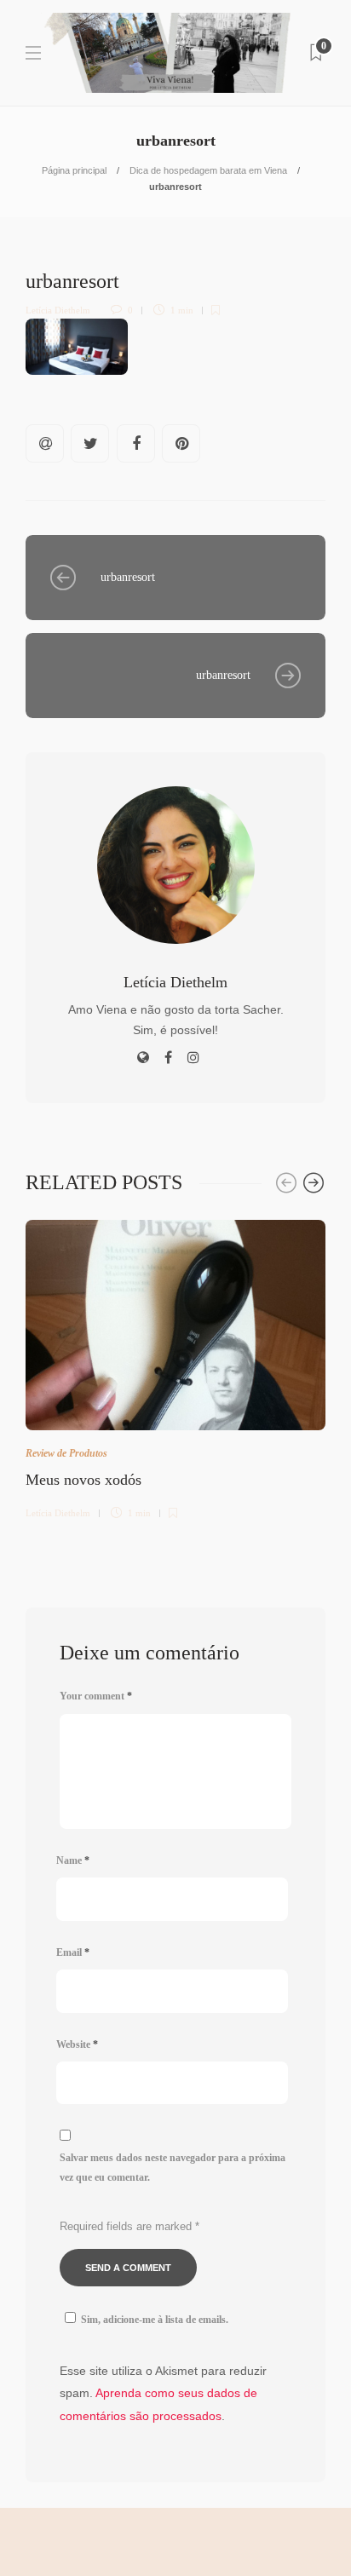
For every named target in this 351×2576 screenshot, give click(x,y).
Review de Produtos (66, 1453)
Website (77, 2044)
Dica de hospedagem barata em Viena (208, 170)
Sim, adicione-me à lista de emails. (155, 2320)
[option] (175, 1367)
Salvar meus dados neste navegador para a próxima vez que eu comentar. (173, 2168)
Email (73, 1952)
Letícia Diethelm (58, 310)
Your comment (96, 1696)
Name (73, 1860)
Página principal (74, 170)
